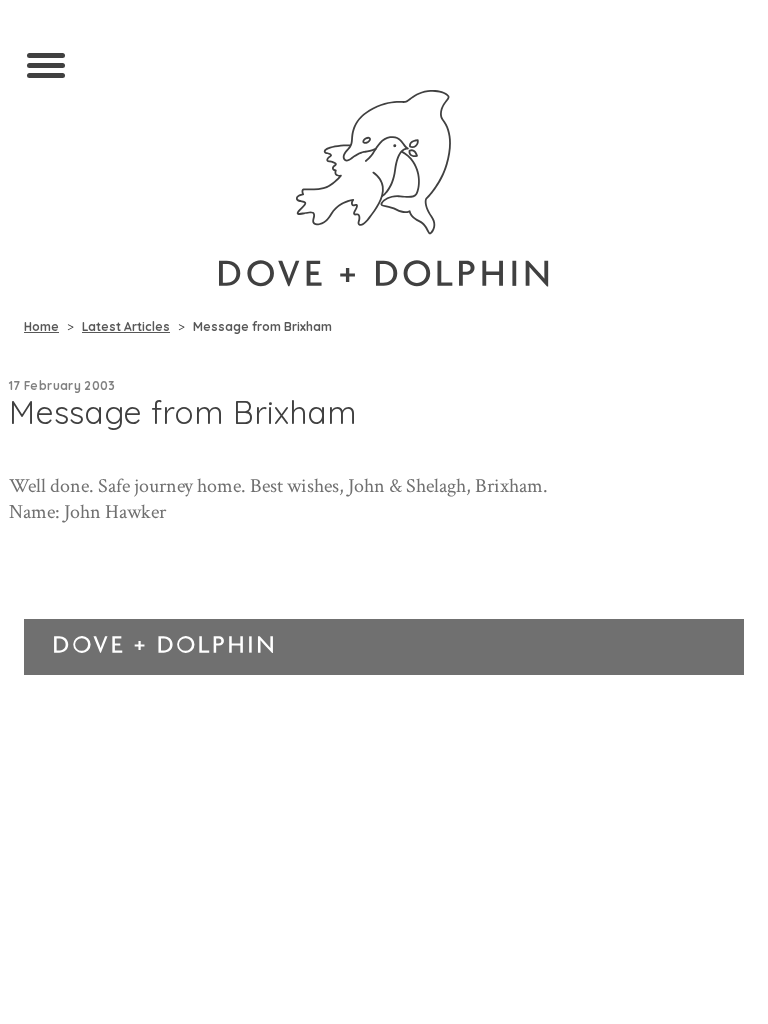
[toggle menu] (46, 67)
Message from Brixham (262, 326)
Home (41, 326)
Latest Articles (126, 326)
